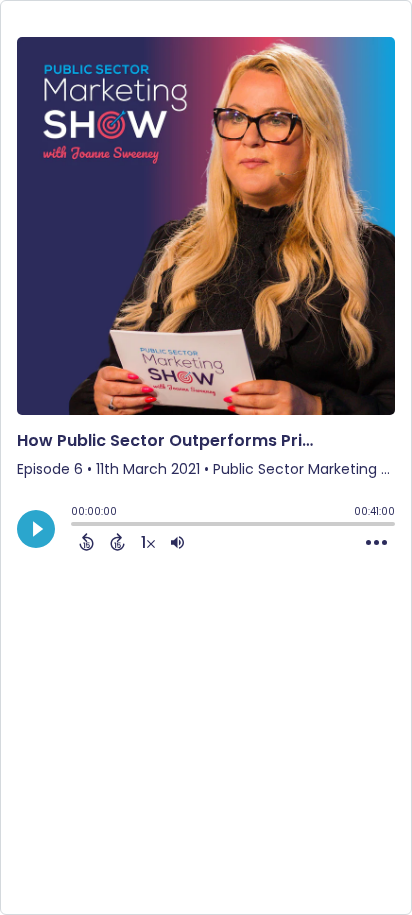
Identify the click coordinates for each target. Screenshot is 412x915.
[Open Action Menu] (376, 543)
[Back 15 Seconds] (86, 542)
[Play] (36, 529)
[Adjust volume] (177, 542)
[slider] (76, 526)
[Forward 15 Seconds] (117, 542)
